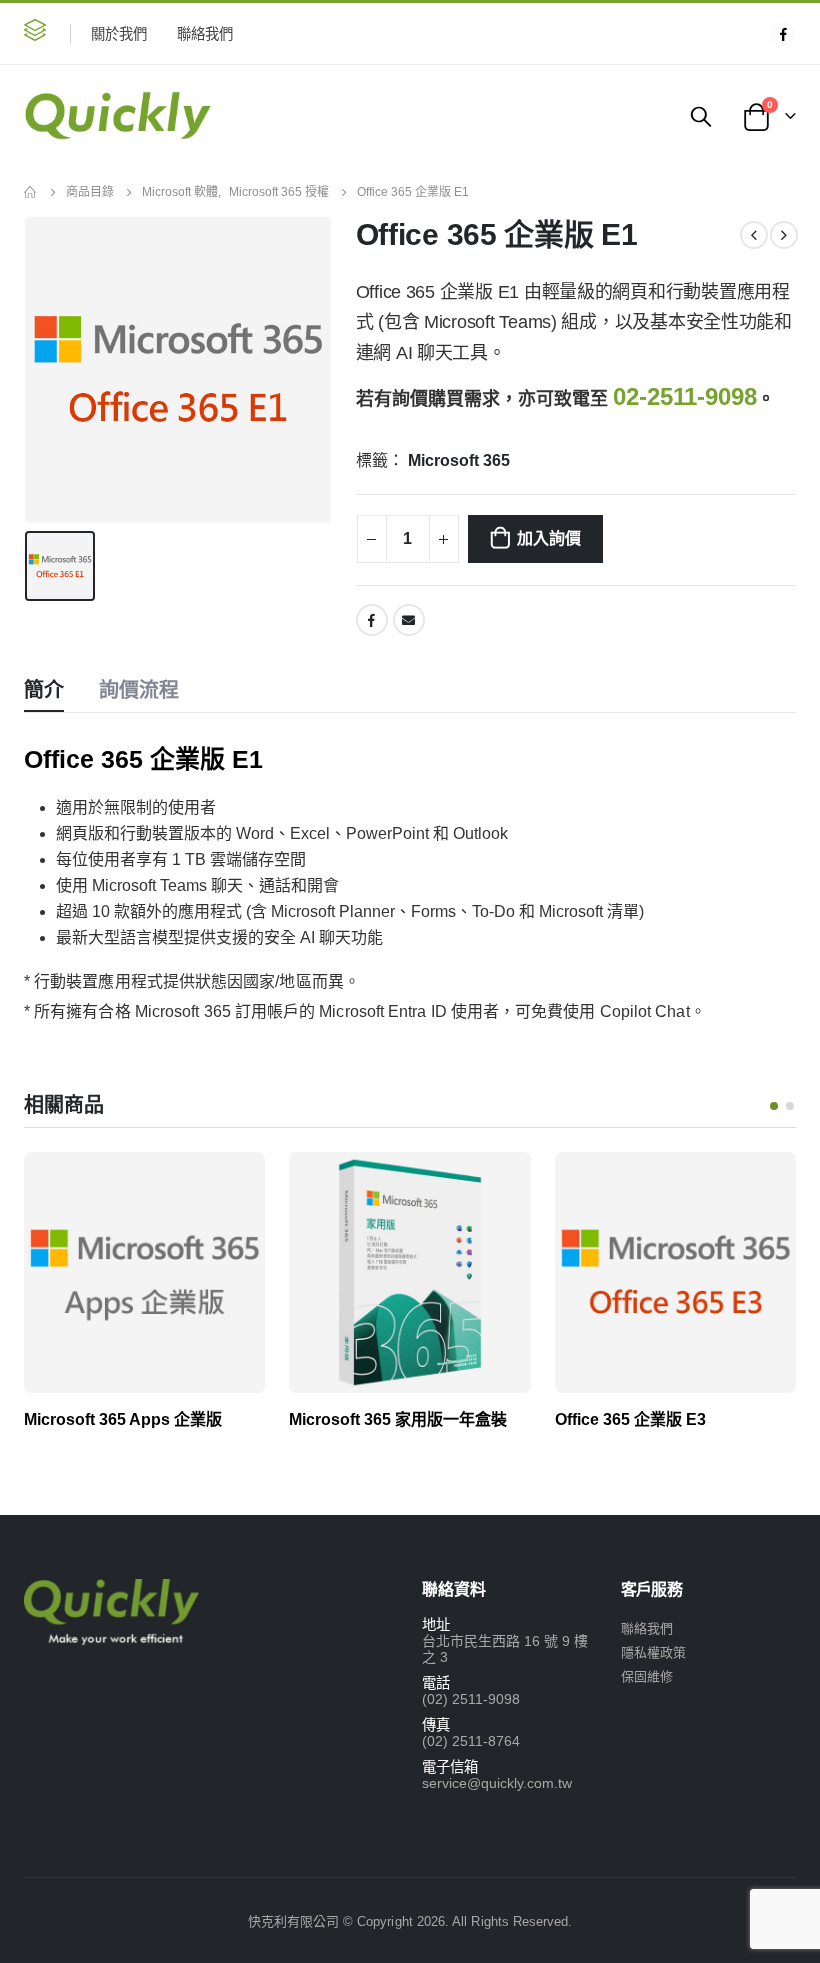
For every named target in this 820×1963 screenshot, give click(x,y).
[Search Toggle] (701, 116)
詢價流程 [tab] (139, 690)
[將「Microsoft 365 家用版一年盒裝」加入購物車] (498, 1185)
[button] (35, 33)
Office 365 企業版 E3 (630, 1419)
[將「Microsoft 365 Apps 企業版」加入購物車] (232, 1185)
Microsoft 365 (459, 460)
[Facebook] (783, 34)
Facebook (372, 620)
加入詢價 (548, 538)
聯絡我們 (205, 34)
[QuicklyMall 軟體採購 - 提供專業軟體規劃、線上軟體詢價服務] (117, 116)
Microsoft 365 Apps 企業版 (123, 1419)
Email (409, 620)
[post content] (144, 1272)
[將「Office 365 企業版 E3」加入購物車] (763, 1185)
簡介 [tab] (44, 690)
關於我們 (119, 34)
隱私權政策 (653, 1652)
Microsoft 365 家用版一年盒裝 (398, 1419)
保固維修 (647, 1676)
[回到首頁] (31, 192)
